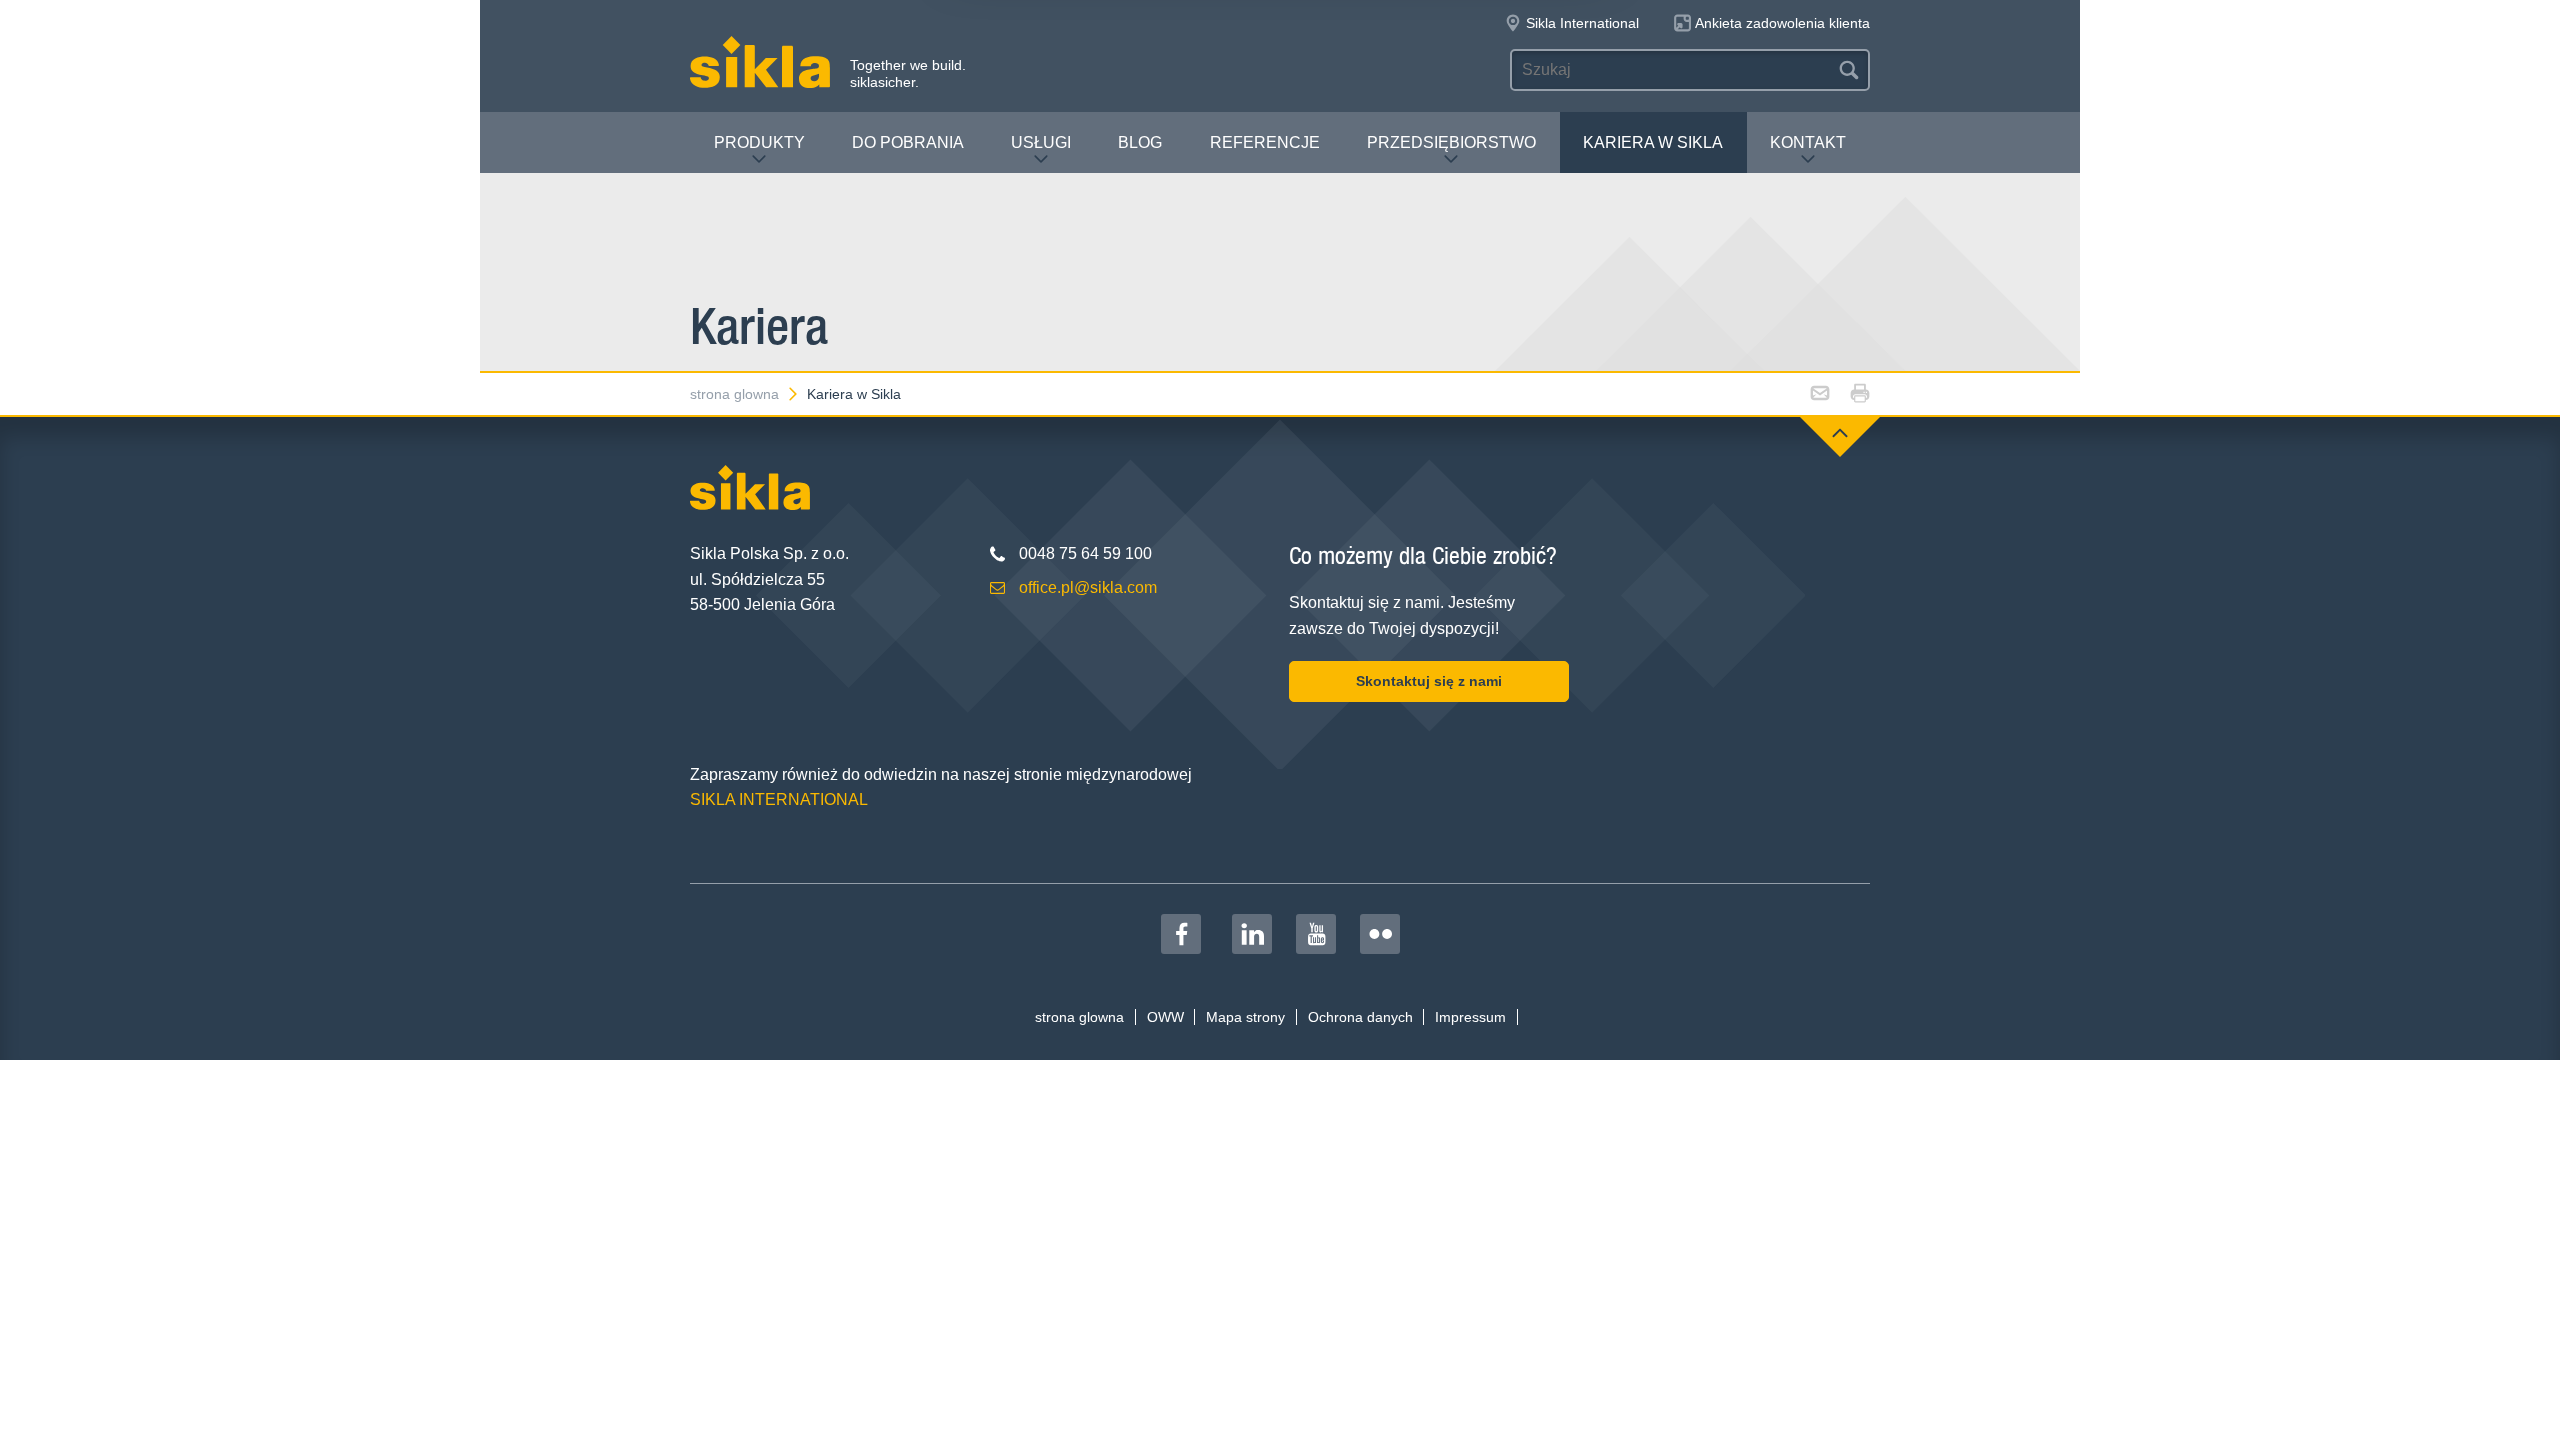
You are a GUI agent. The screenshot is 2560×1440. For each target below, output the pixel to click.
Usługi (1041, 142)
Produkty (759, 142)
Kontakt (1808, 142)
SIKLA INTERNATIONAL (779, 799)
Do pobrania (908, 142)
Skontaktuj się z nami (1429, 681)
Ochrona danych (1360, 1017)
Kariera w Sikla (1653, 142)
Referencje (1265, 142)
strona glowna (734, 394)
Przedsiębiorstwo (1451, 142)
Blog (1140, 142)
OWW (1165, 1017)
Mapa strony (1245, 1017)
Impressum (1470, 1017)
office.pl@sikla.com (1088, 587)
